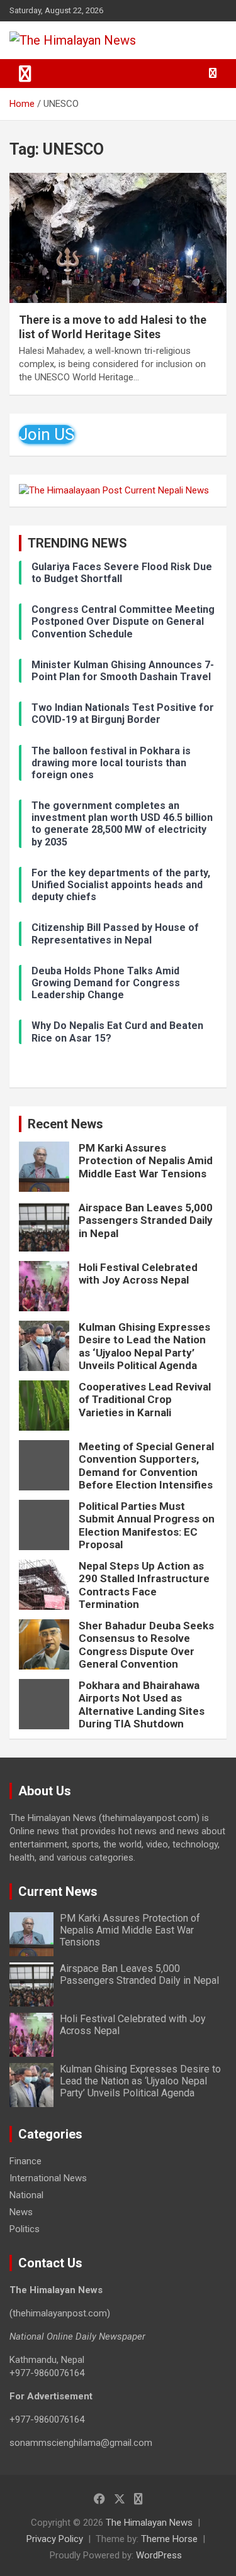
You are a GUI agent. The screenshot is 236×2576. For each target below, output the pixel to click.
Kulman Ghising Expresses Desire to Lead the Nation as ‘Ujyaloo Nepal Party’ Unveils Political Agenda (144, 1346)
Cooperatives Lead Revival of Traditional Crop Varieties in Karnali (145, 1400)
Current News (58, 1891)
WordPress (159, 2555)
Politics (25, 2229)
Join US (47, 434)
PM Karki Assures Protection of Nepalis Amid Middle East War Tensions (146, 1161)
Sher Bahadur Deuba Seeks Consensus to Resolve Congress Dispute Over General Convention (146, 1645)
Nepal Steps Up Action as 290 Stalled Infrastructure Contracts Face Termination (144, 1585)
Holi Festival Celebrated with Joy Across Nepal (138, 1274)
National (26, 2195)
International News (48, 2178)
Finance (25, 2161)
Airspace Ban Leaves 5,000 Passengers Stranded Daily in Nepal (146, 1220)
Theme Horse (169, 2539)
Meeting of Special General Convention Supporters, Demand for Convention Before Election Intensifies (146, 1466)
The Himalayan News (149, 2523)
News (21, 2212)
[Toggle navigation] (25, 74)
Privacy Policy (55, 2539)
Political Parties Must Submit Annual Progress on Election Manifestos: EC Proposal (147, 1525)
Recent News (65, 1124)
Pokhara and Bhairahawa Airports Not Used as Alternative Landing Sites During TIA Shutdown (142, 1704)
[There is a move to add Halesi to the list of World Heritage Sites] (118, 238)
